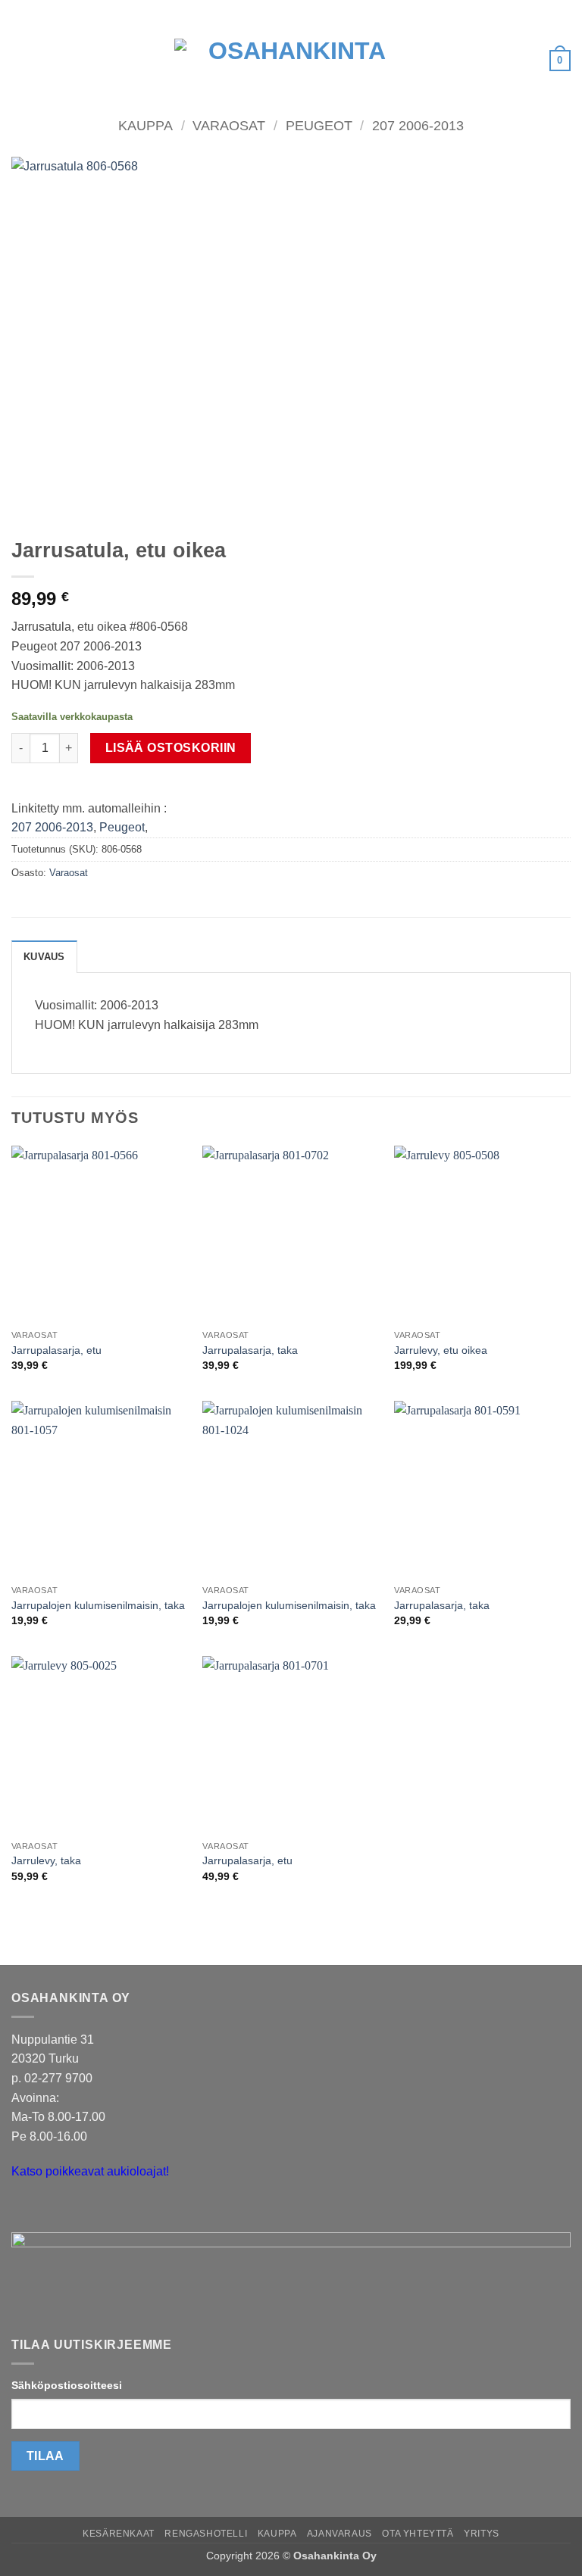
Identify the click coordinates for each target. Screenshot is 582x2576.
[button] (20, 60)
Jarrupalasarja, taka (250, 1350)
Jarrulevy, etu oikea (441, 1350)
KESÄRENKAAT (119, 2534)
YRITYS (482, 2534)
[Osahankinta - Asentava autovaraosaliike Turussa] (291, 61)
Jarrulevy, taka (46, 1860)
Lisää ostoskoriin (171, 748)
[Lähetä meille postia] (25, 2210)
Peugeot (319, 125)
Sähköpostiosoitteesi (67, 2385)
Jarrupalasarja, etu (56, 1350)
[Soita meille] (53, 2210)
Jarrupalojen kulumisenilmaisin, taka (98, 1605)
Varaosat (229, 125)
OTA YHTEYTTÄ (418, 2534)
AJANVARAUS (339, 2534)
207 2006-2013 (418, 125)
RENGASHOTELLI (206, 2534)
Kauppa (145, 125)
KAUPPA (277, 2534)
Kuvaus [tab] (44, 957)
